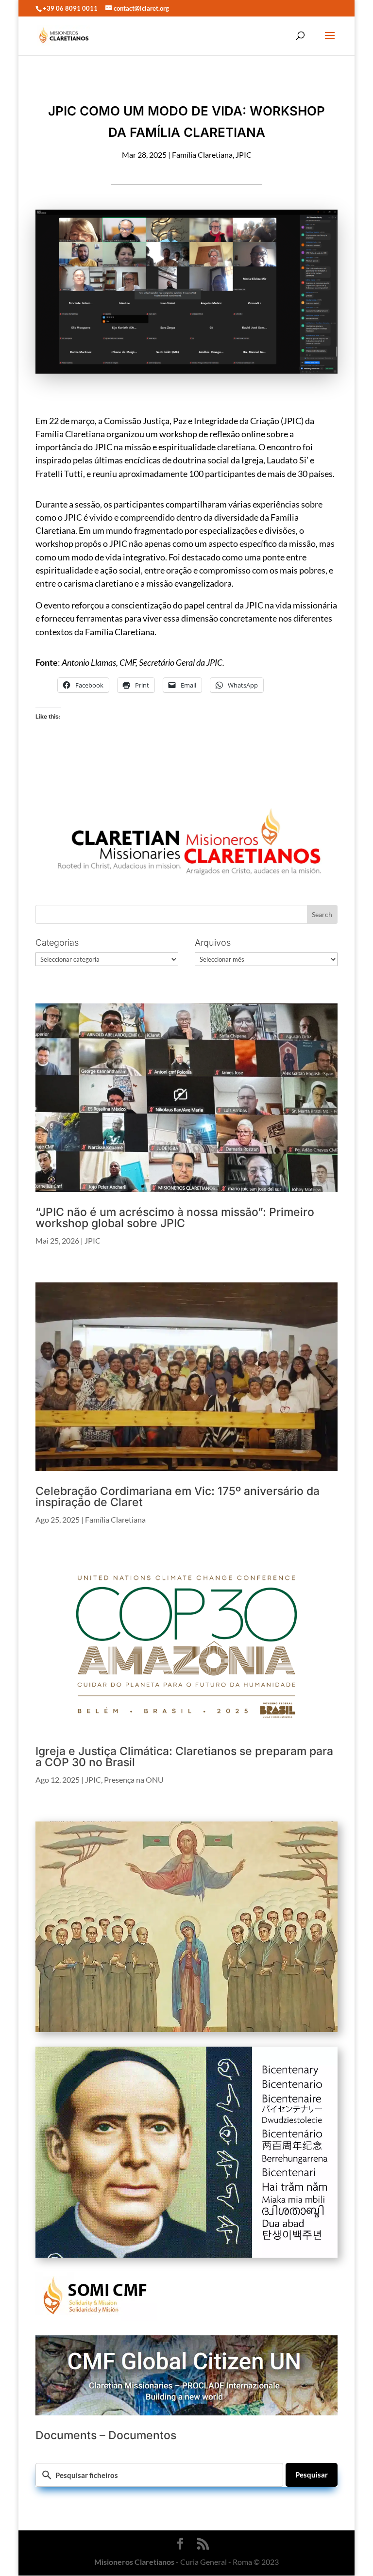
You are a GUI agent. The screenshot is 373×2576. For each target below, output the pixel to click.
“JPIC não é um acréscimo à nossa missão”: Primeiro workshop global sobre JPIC (175, 1218)
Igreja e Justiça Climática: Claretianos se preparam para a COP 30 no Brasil (184, 1757)
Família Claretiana (202, 155)
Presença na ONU (134, 1780)
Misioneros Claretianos (134, 2562)
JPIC (244, 155)
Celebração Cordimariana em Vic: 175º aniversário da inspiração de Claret (178, 1497)
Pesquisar (312, 2475)
